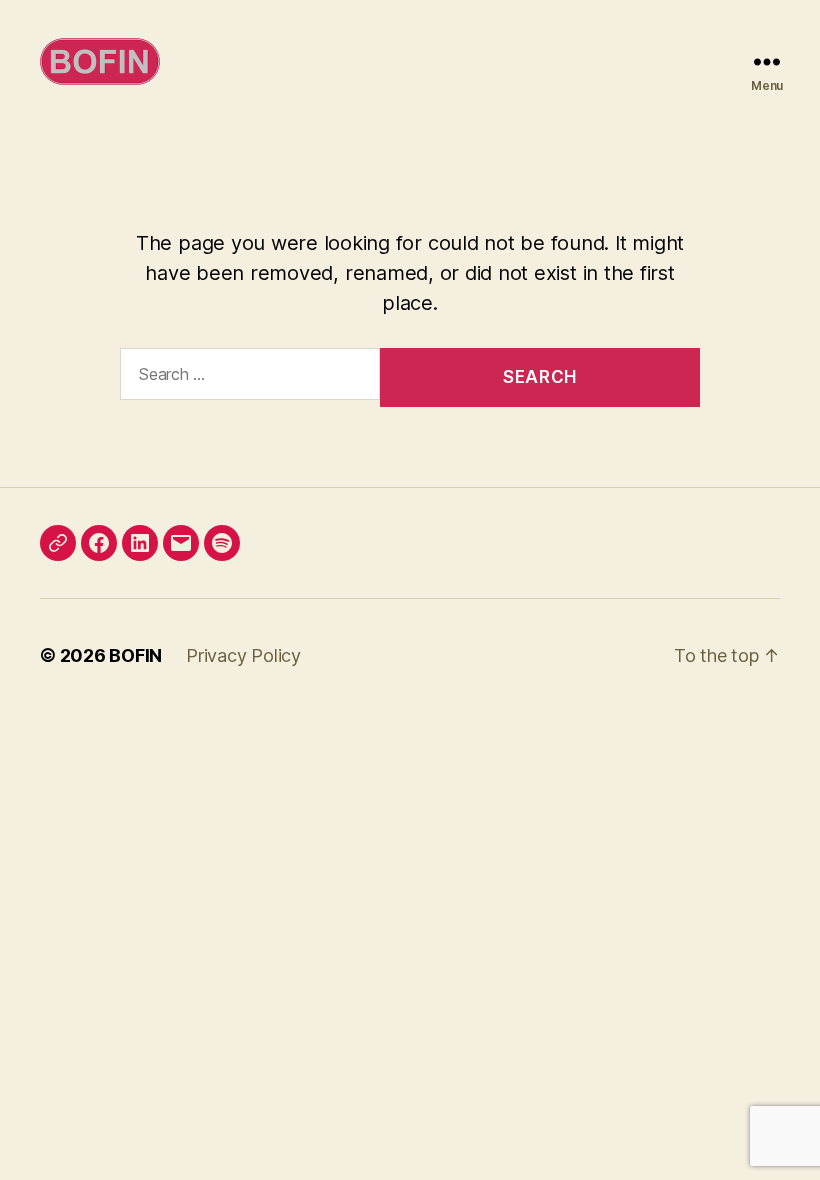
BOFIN (135, 655)
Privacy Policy (243, 655)
